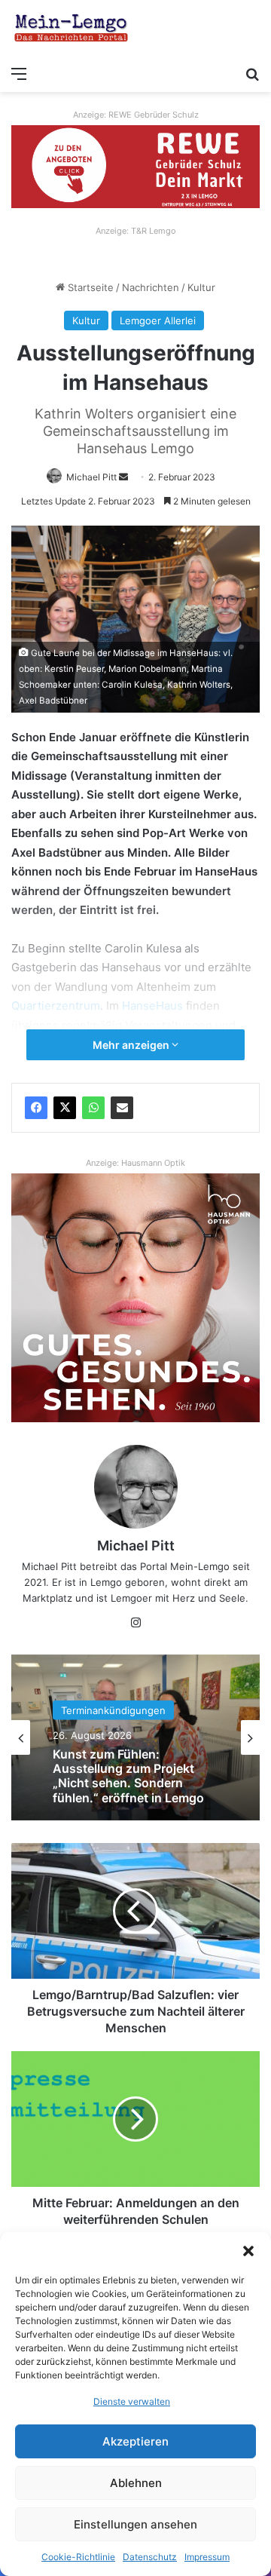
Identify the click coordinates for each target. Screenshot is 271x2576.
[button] (248, 2251)
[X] (65, 1108)
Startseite (89, 287)
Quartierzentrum (56, 1006)
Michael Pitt (91, 477)
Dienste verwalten (132, 2401)
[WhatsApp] (93, 1108)
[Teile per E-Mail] (122, 1108)
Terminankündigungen (113, 1731)
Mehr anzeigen (132, 1045)
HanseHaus (154, 1006)
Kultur (201, 287)
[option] (135, 1737)
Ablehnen (136, 2483)
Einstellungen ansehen (135, 2524)
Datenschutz (150, 2557)
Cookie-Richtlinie (78, 2557)
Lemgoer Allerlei (158, 320)
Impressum (207, 2557)
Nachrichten (151, 287)
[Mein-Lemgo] (72, 29)
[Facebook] (36, 1108)
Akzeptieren (135, 2441)
